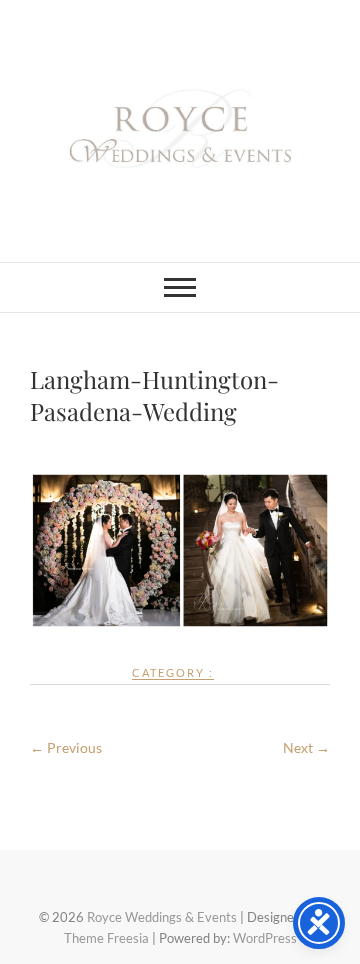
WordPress (265, 938)
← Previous (66, 747)
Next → (306, 747)
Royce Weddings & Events (162, 917)
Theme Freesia (106, 938)
